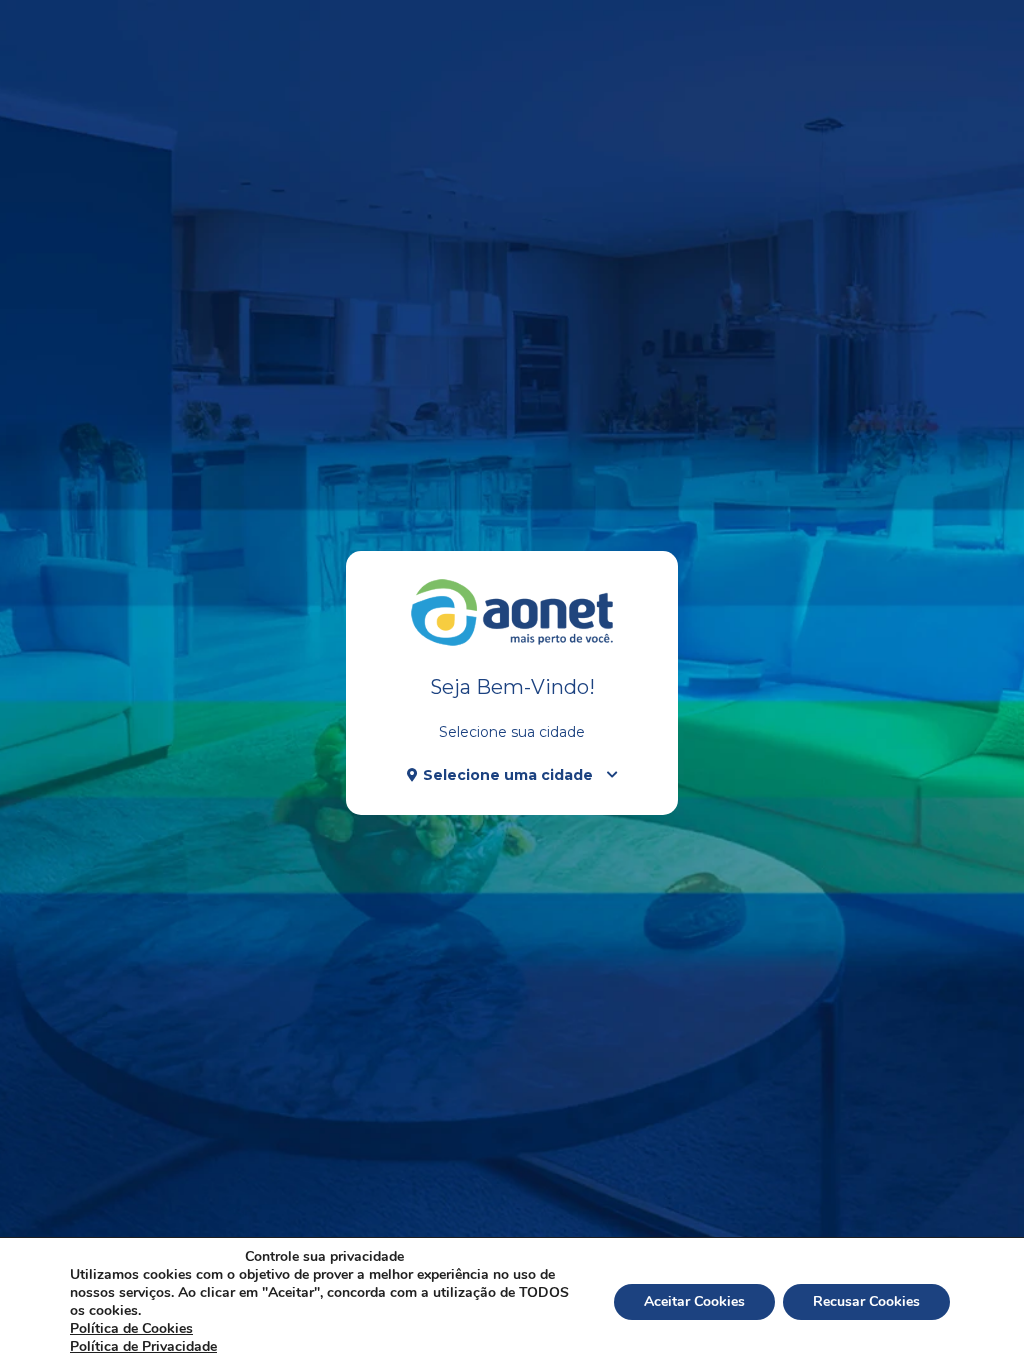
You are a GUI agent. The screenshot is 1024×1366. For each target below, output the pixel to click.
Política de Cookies (131, 1328)
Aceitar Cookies (694, 1301)
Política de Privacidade (143, 1346)
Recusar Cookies (866, 1301)
